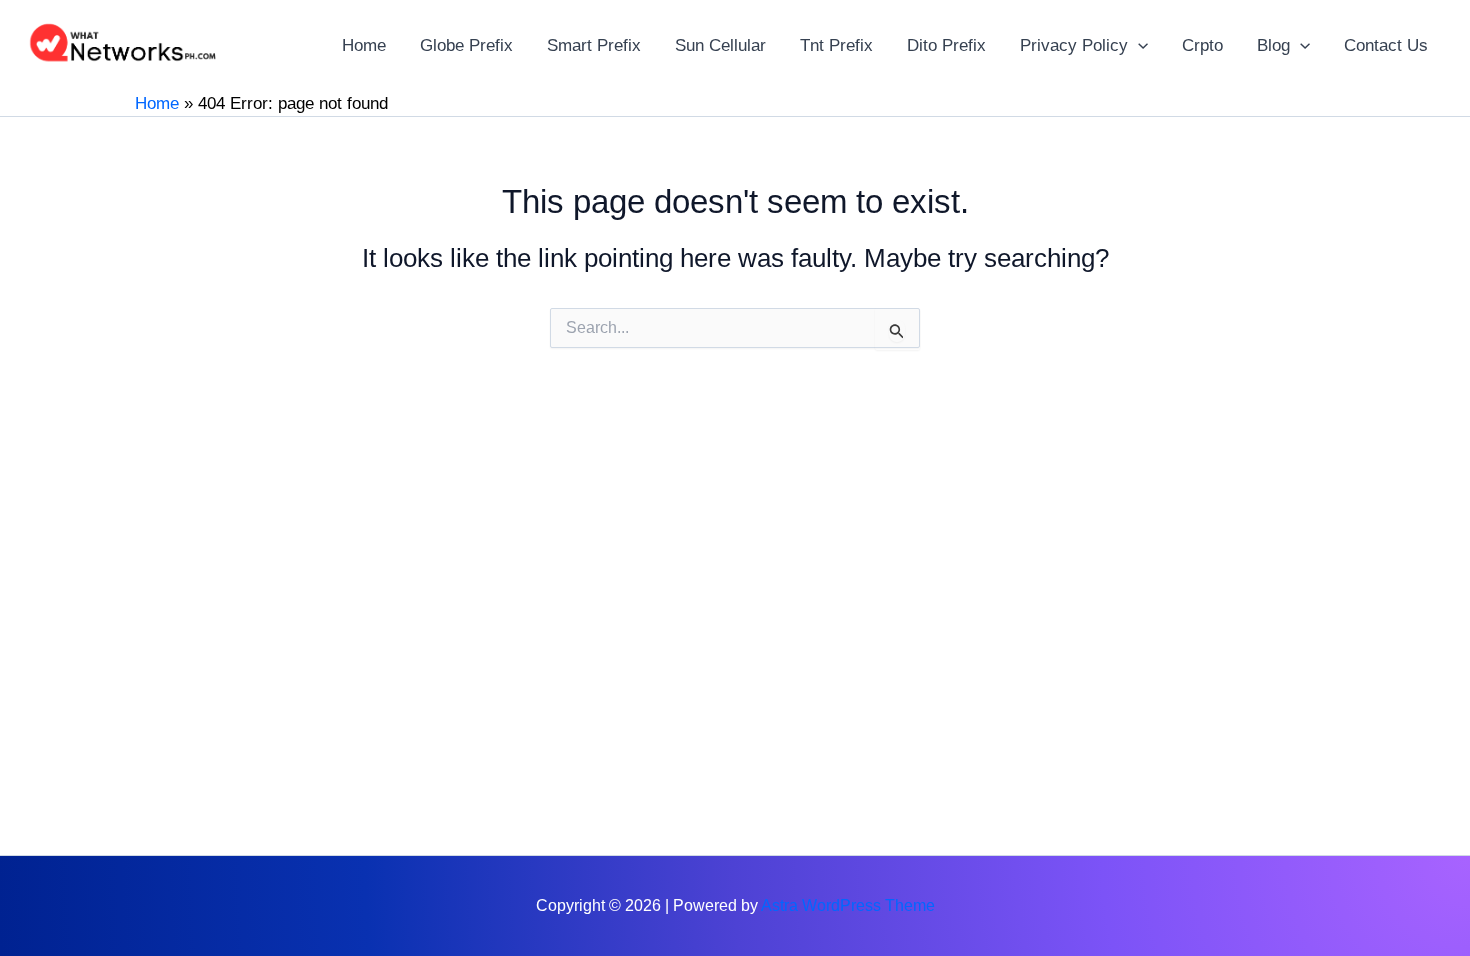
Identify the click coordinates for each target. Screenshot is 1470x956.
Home (157, 103)
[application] (1138, 45)
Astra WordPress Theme (848, 905)
